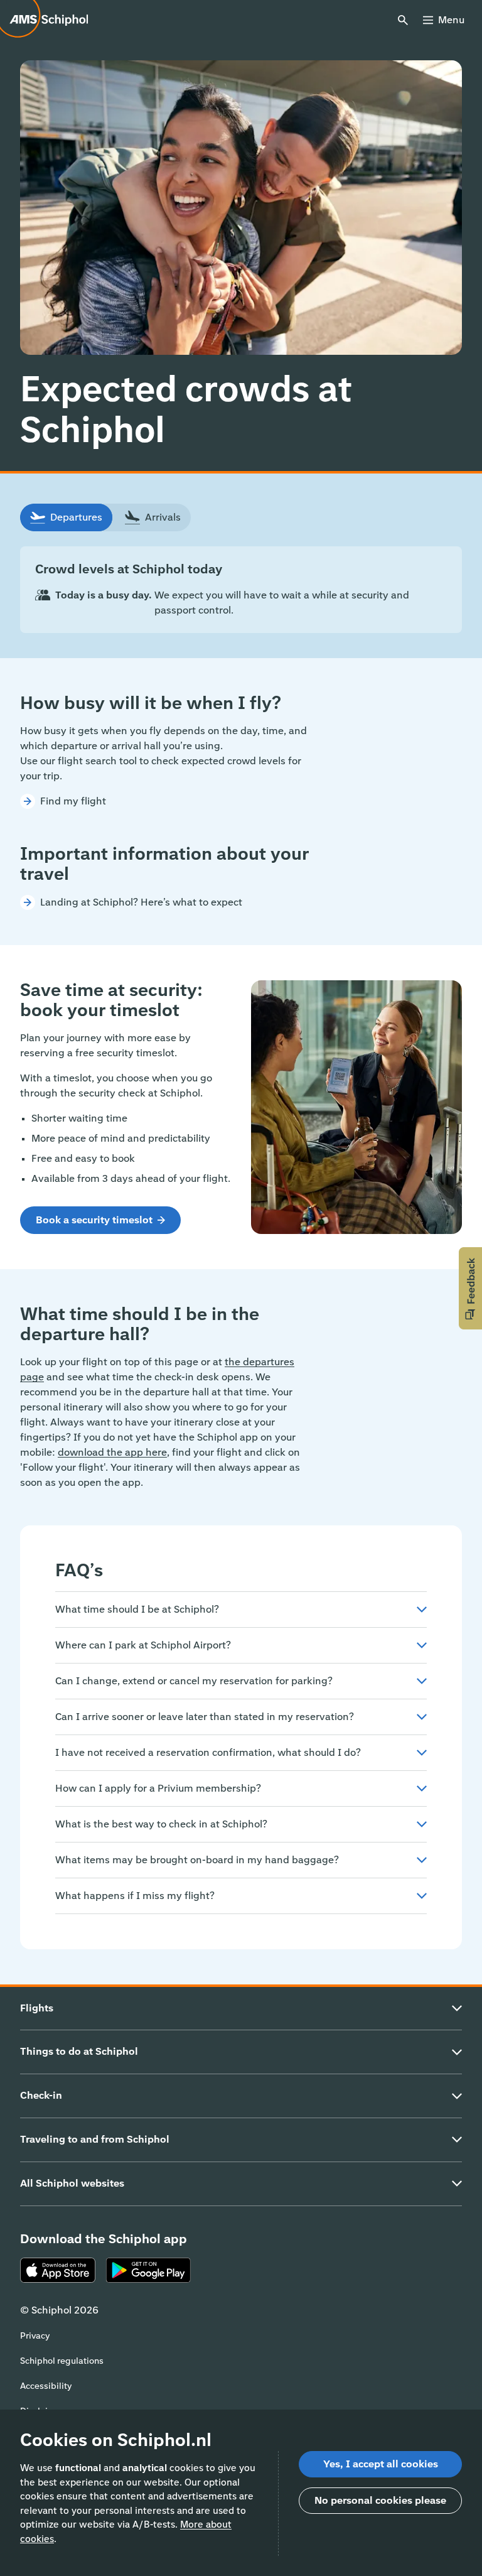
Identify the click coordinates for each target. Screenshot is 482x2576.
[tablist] (105, 517)
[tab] (66, 517)
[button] (470, 1288)
